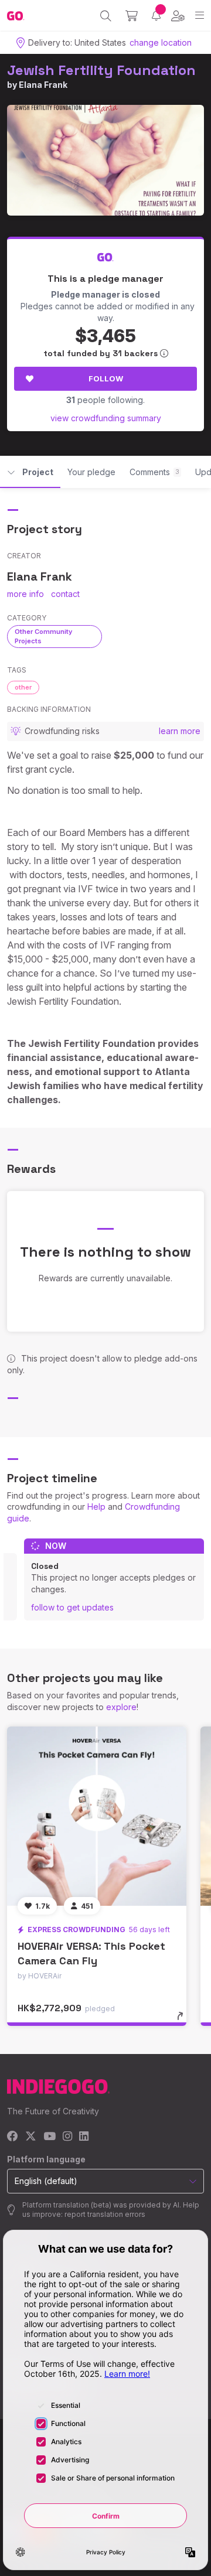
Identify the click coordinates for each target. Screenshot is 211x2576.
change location (161, 42)
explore (121, 1707)
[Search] (106, 16)
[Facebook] (13, 2137)
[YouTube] (50, 2137)
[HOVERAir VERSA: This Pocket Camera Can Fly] (97, 1816)
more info (25, 594)
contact (65, 594)
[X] (31, 2137)
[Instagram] (67, 2137)
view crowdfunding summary (106, 418)
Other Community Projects (43, 636)
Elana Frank (43, 85)
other (23, 687)
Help (96, 1507)
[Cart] (132, 16)
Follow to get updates (72, 1607)
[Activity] (156, 16)
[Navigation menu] (200, 16)
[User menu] (178, 16)
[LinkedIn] (84, 2137)
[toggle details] (184, 2020)
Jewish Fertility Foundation (101, 70)
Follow (106, 378)
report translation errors (105, 2214)
